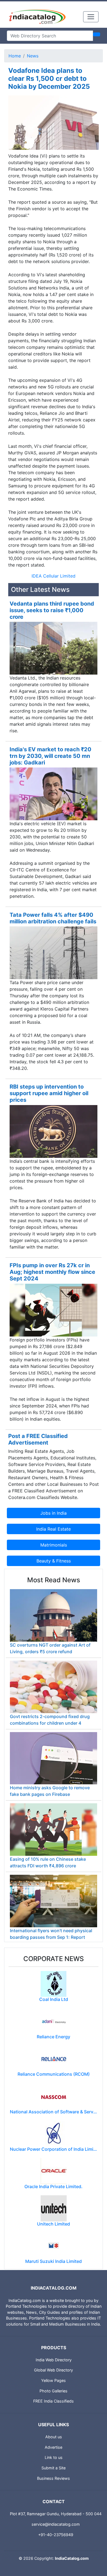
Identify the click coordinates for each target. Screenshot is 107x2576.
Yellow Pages (54, 2380)
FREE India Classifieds (54, 2401)
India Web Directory (54, 2360)
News (33, 56)
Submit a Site (54, 2468)
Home (15, 56)
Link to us (54, 2457)
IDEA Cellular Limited (54, 576)
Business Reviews (54, 2478)
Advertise (54, 2447)
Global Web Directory (54, 2370)
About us (54, 2437)
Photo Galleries (54, 2391)
